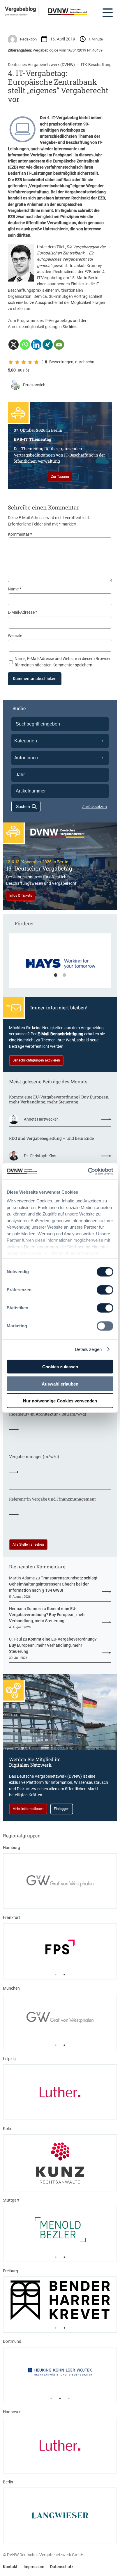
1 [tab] (56, 975)
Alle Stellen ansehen (28, 1544)
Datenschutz (62, 2567)
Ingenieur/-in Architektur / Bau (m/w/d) (47, 1414)
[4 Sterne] (30, 362)
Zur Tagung (60, 477)
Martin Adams (22, 1578)
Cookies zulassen (60, 1367)
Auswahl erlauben (60, 1384)
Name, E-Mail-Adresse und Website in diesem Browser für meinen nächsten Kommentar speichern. (63, 662)
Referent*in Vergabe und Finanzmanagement (52, 1499)
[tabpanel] (60, 964)
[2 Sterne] (17, 362)
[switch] (105, 1290)
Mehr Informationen (28, 1809)
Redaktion (28, 39)
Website (15, 636)
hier (72, 327)
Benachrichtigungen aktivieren (36, 1060)
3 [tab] (69, 2398)
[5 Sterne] (36, 362)
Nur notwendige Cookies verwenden (60, 1401)
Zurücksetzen (94, 806)
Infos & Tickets (21, 896)
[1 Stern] (11, 362)
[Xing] (48, 345)
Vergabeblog (21, 9)
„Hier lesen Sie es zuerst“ (16, 15)
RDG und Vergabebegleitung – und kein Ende (51, 1138)
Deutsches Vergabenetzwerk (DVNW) (41, 65)
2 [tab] (64, 975)
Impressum (34, 2567)
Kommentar (20, 534)
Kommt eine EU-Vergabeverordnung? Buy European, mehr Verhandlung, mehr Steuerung (59, 1100)
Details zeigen (88, 1349)
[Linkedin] (36, 345)
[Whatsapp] (25, 345)
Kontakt (10, 2567)
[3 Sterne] (24, 362)
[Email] (59, 345)
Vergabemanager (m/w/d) (34, 1457)
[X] (14, 345)
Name (15, 589)
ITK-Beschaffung (96, 65)
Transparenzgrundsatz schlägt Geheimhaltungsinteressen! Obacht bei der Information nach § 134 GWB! (53, 1584)
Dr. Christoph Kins (40, 1156)
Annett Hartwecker (41, 1119)
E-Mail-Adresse (23, 612)
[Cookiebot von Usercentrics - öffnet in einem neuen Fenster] (88, 1172)
